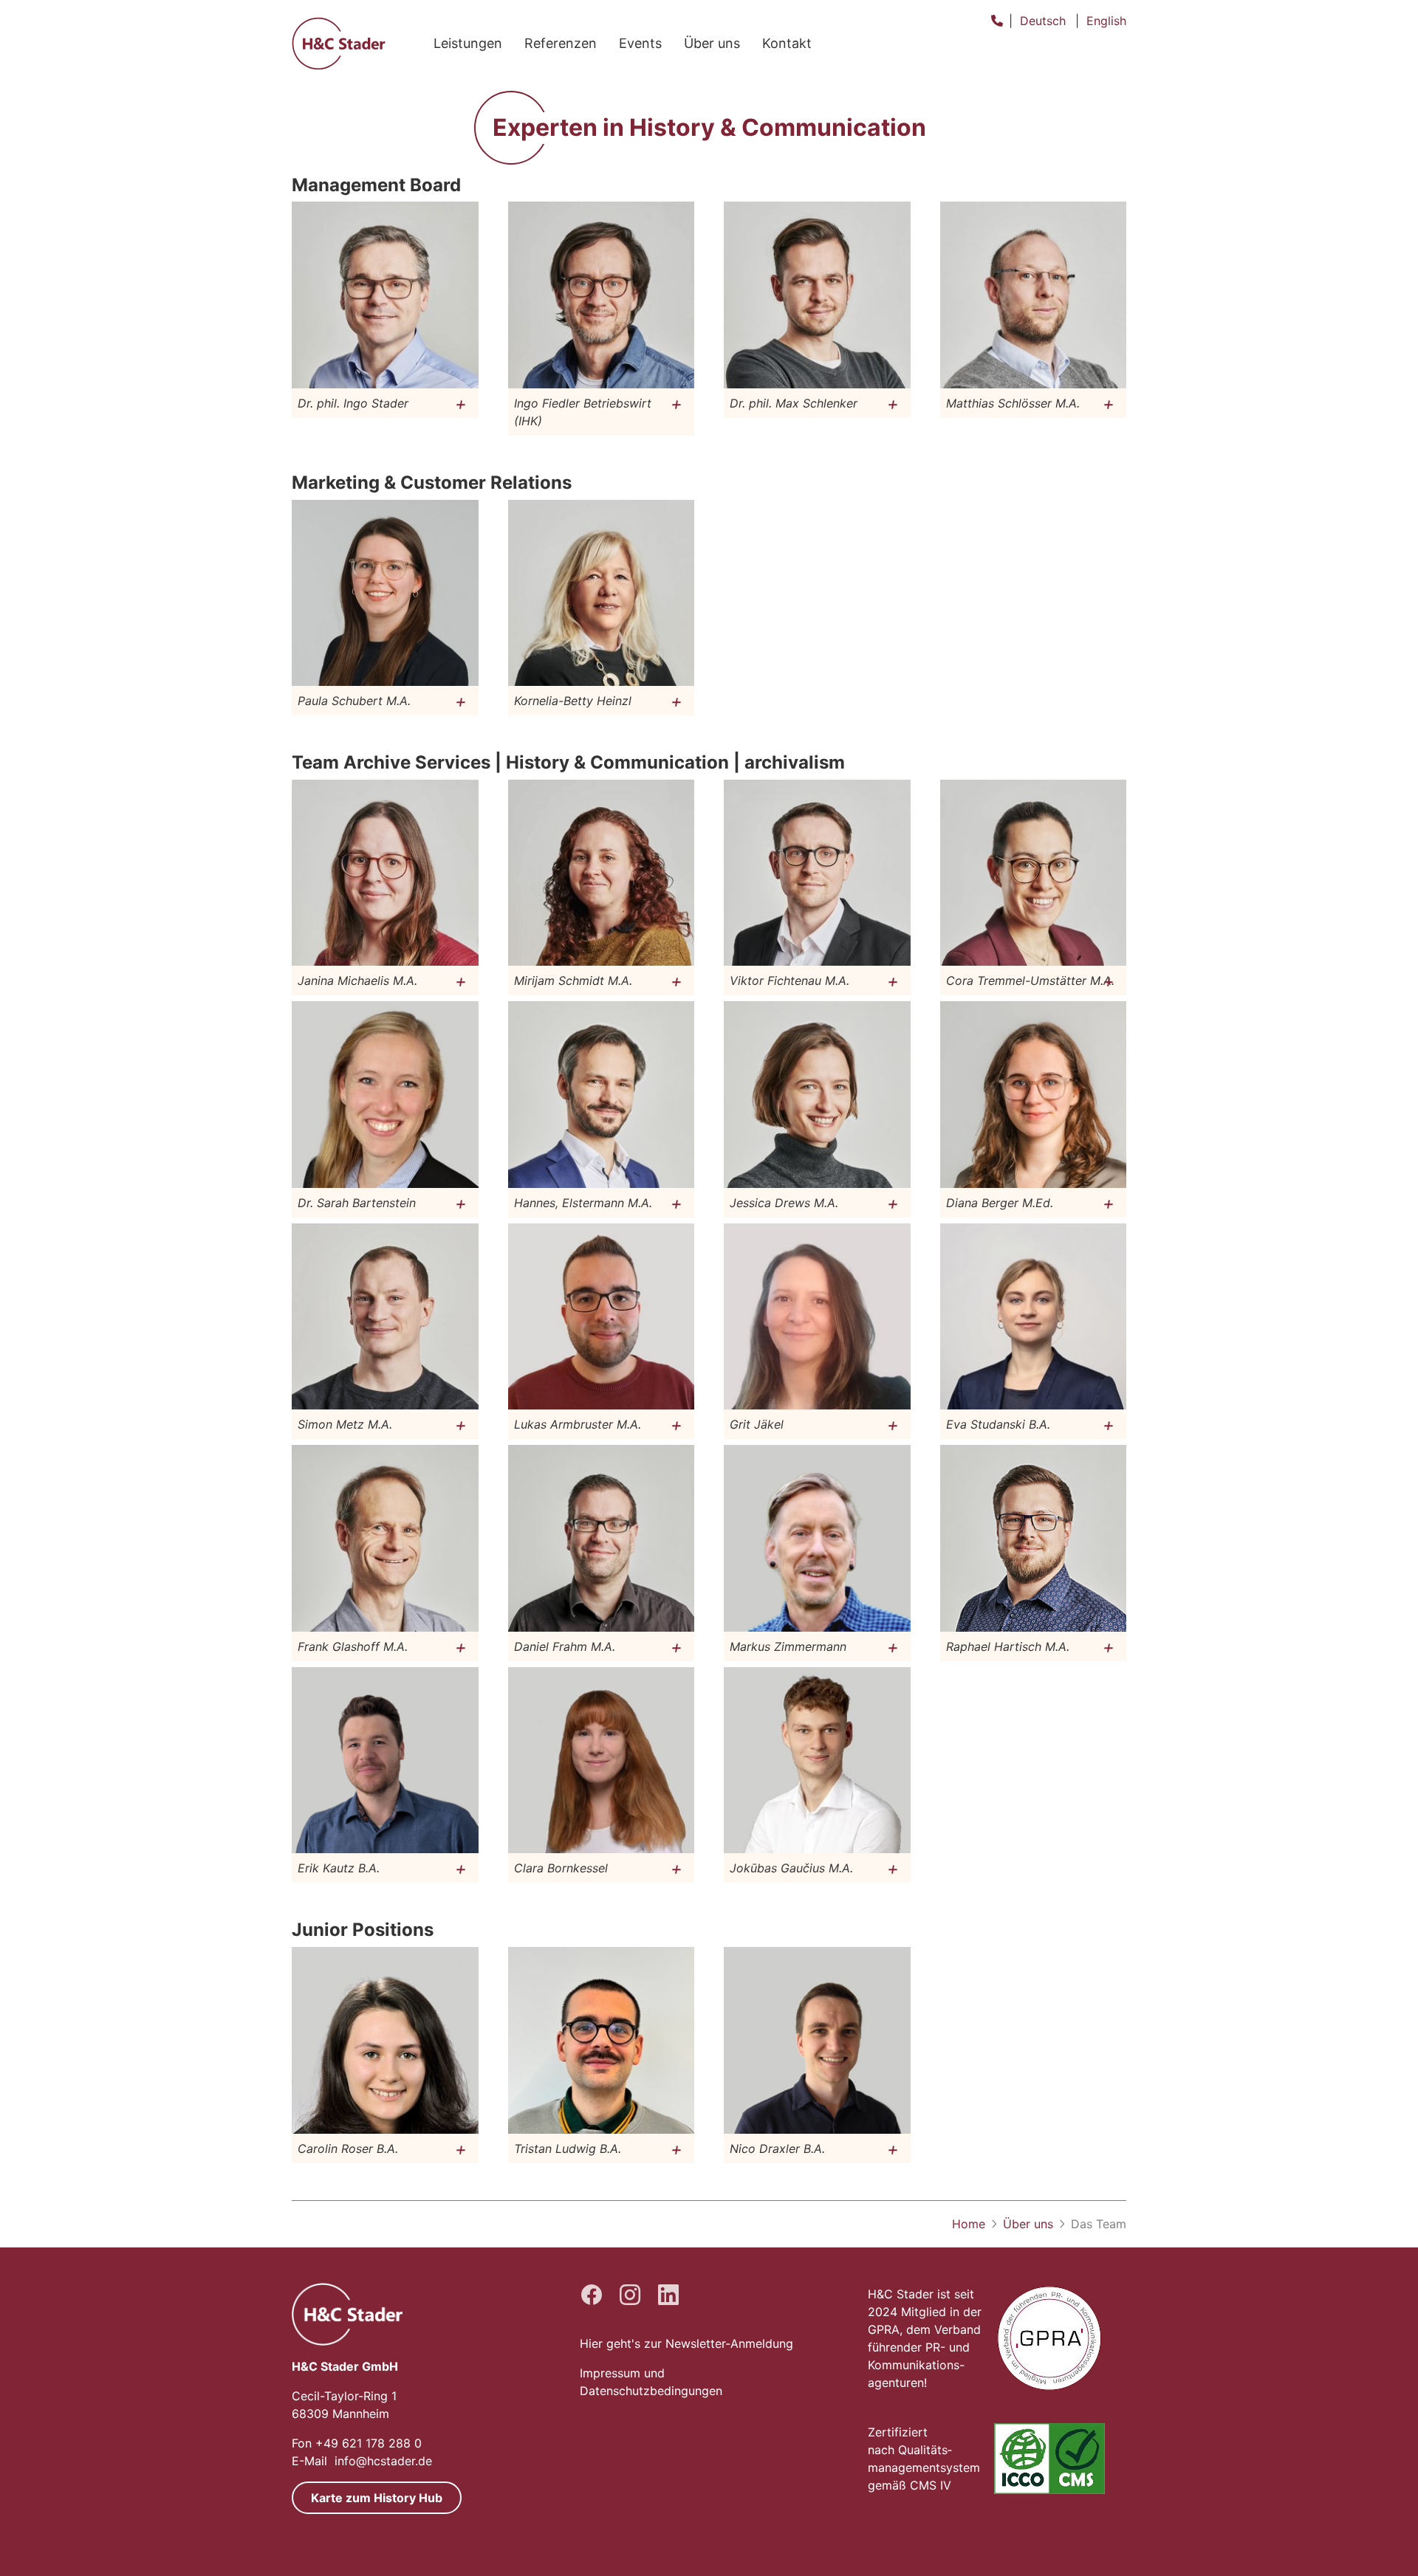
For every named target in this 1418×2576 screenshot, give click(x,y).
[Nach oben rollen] (1386, 2544)
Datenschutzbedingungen (651, 2391)
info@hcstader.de (383, 2461)
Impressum (610, 2373)
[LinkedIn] (668, 2295)
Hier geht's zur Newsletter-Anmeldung (686, 2343)
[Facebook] (592, 2295)
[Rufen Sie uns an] (997, 21)
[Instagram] (630, 2295)
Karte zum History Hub (377, 2498)
